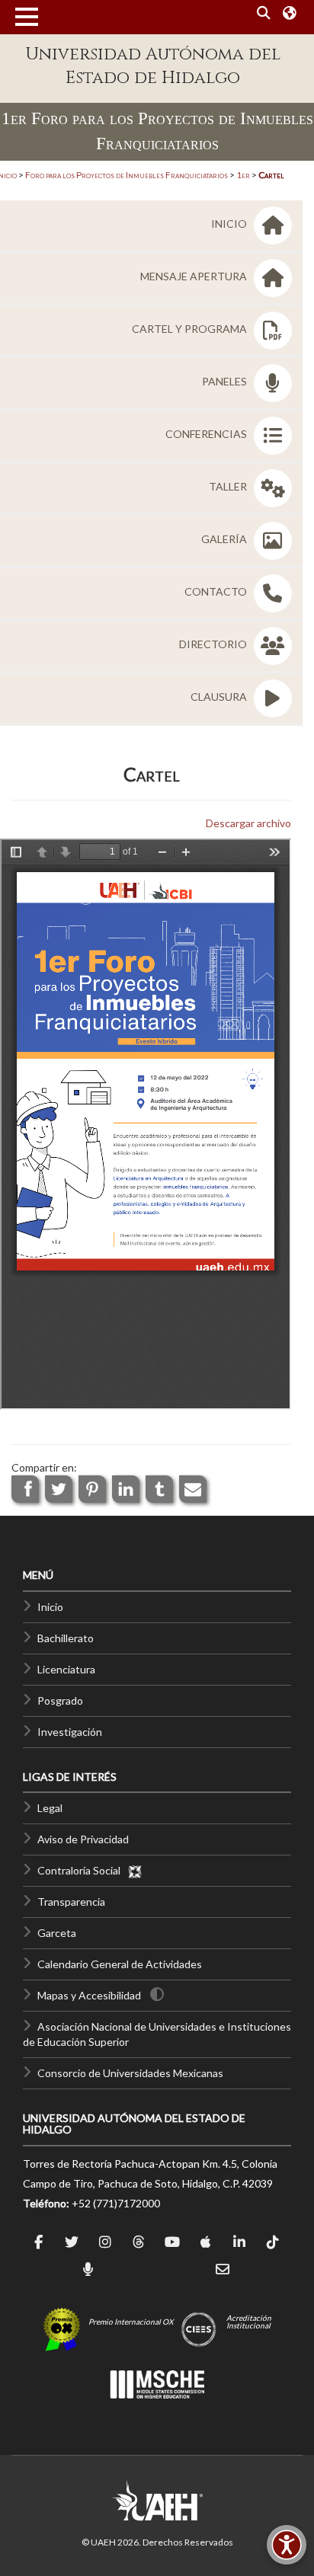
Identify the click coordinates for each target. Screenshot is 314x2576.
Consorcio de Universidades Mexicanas (130, 2073)
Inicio (50, 1607)
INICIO (230, 224)
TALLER (229, 486)
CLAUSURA (220, 697)
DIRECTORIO (214, 644)
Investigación (70, 1732)
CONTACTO (217, 591)
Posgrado (60, 1700)
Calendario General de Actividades (120, 1964)
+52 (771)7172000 (116, 2203)
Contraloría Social (82, 1870)
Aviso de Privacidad (83, 1839)
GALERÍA (225, 539)
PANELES (226, 381)
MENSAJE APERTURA (195, 276)
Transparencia (71, 1902)
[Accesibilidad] (287, 2545)
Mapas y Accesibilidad (89, 1995)
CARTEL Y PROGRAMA (191, 329)
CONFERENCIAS (207, 434)
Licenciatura (66, 1669)
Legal (50, 1808)
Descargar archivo (248, 823)
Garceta (57, 1933)
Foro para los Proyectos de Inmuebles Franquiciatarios (127, 175)
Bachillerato (66, 1638)
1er (243, 175)
